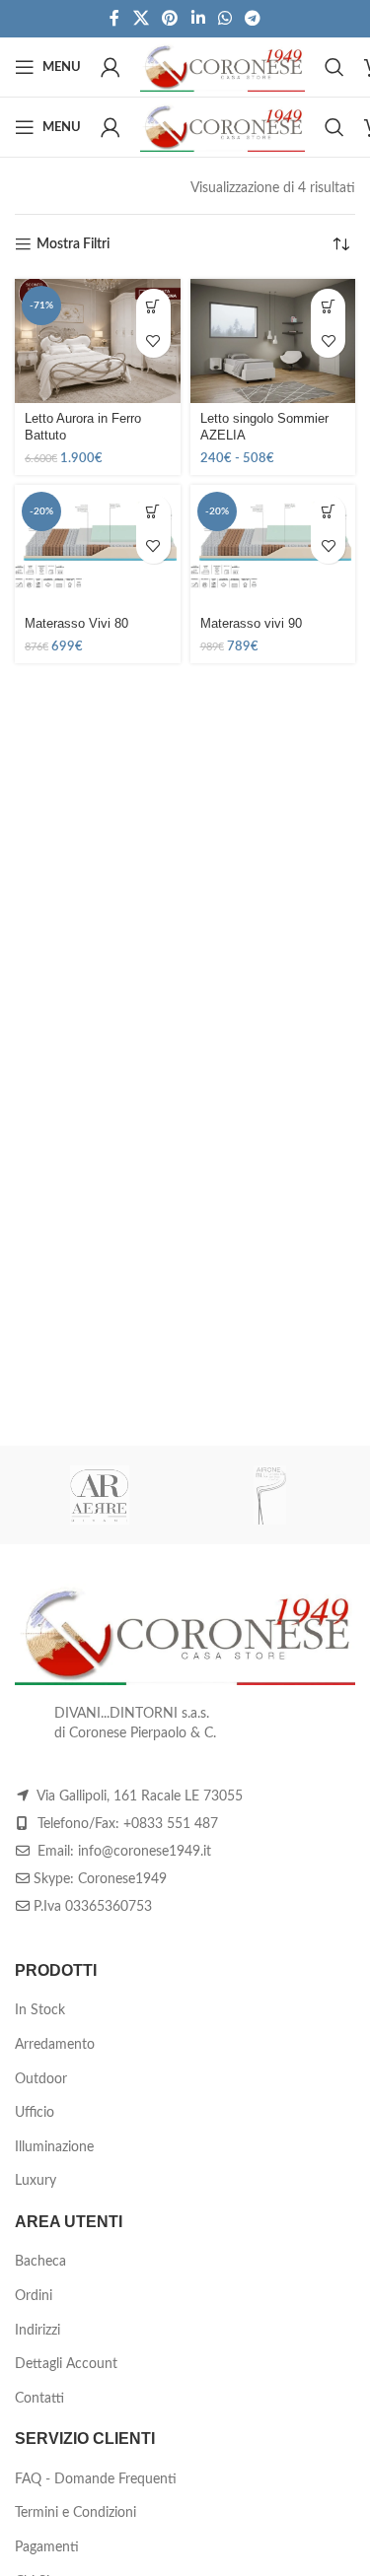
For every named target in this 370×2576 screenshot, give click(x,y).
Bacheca (40, 2262)
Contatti (39, 2399)
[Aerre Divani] (100, 1495)
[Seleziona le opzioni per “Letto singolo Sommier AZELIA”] (328, 306)
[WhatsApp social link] (224, 18)
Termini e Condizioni (75, 2513)
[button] (153, 306)
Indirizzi (37, 2331)
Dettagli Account (66, 2364)
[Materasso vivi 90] (273, 547)
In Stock (40, 2010)
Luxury (36, 2181)
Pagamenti (47, 2547)
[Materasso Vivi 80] (98, 547)
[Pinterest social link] (170, 18)
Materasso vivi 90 (251, 624)
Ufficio (35, 2113)
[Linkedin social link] (198, 18)
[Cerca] (334, 67)
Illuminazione (54, 2147)
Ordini (34, 2296)
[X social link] (141, 18)
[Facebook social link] (114, 18)
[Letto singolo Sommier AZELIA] (273, 341)
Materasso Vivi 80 (76, 624)
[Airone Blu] (271, 1495)
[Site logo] (222, 67)
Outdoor (41, 2079)
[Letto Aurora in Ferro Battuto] (98, 341)
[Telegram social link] (252, 18)
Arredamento (55, 2045)
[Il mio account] (111, 67)
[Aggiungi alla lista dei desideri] (153, 340)
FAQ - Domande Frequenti (96, 2479)
